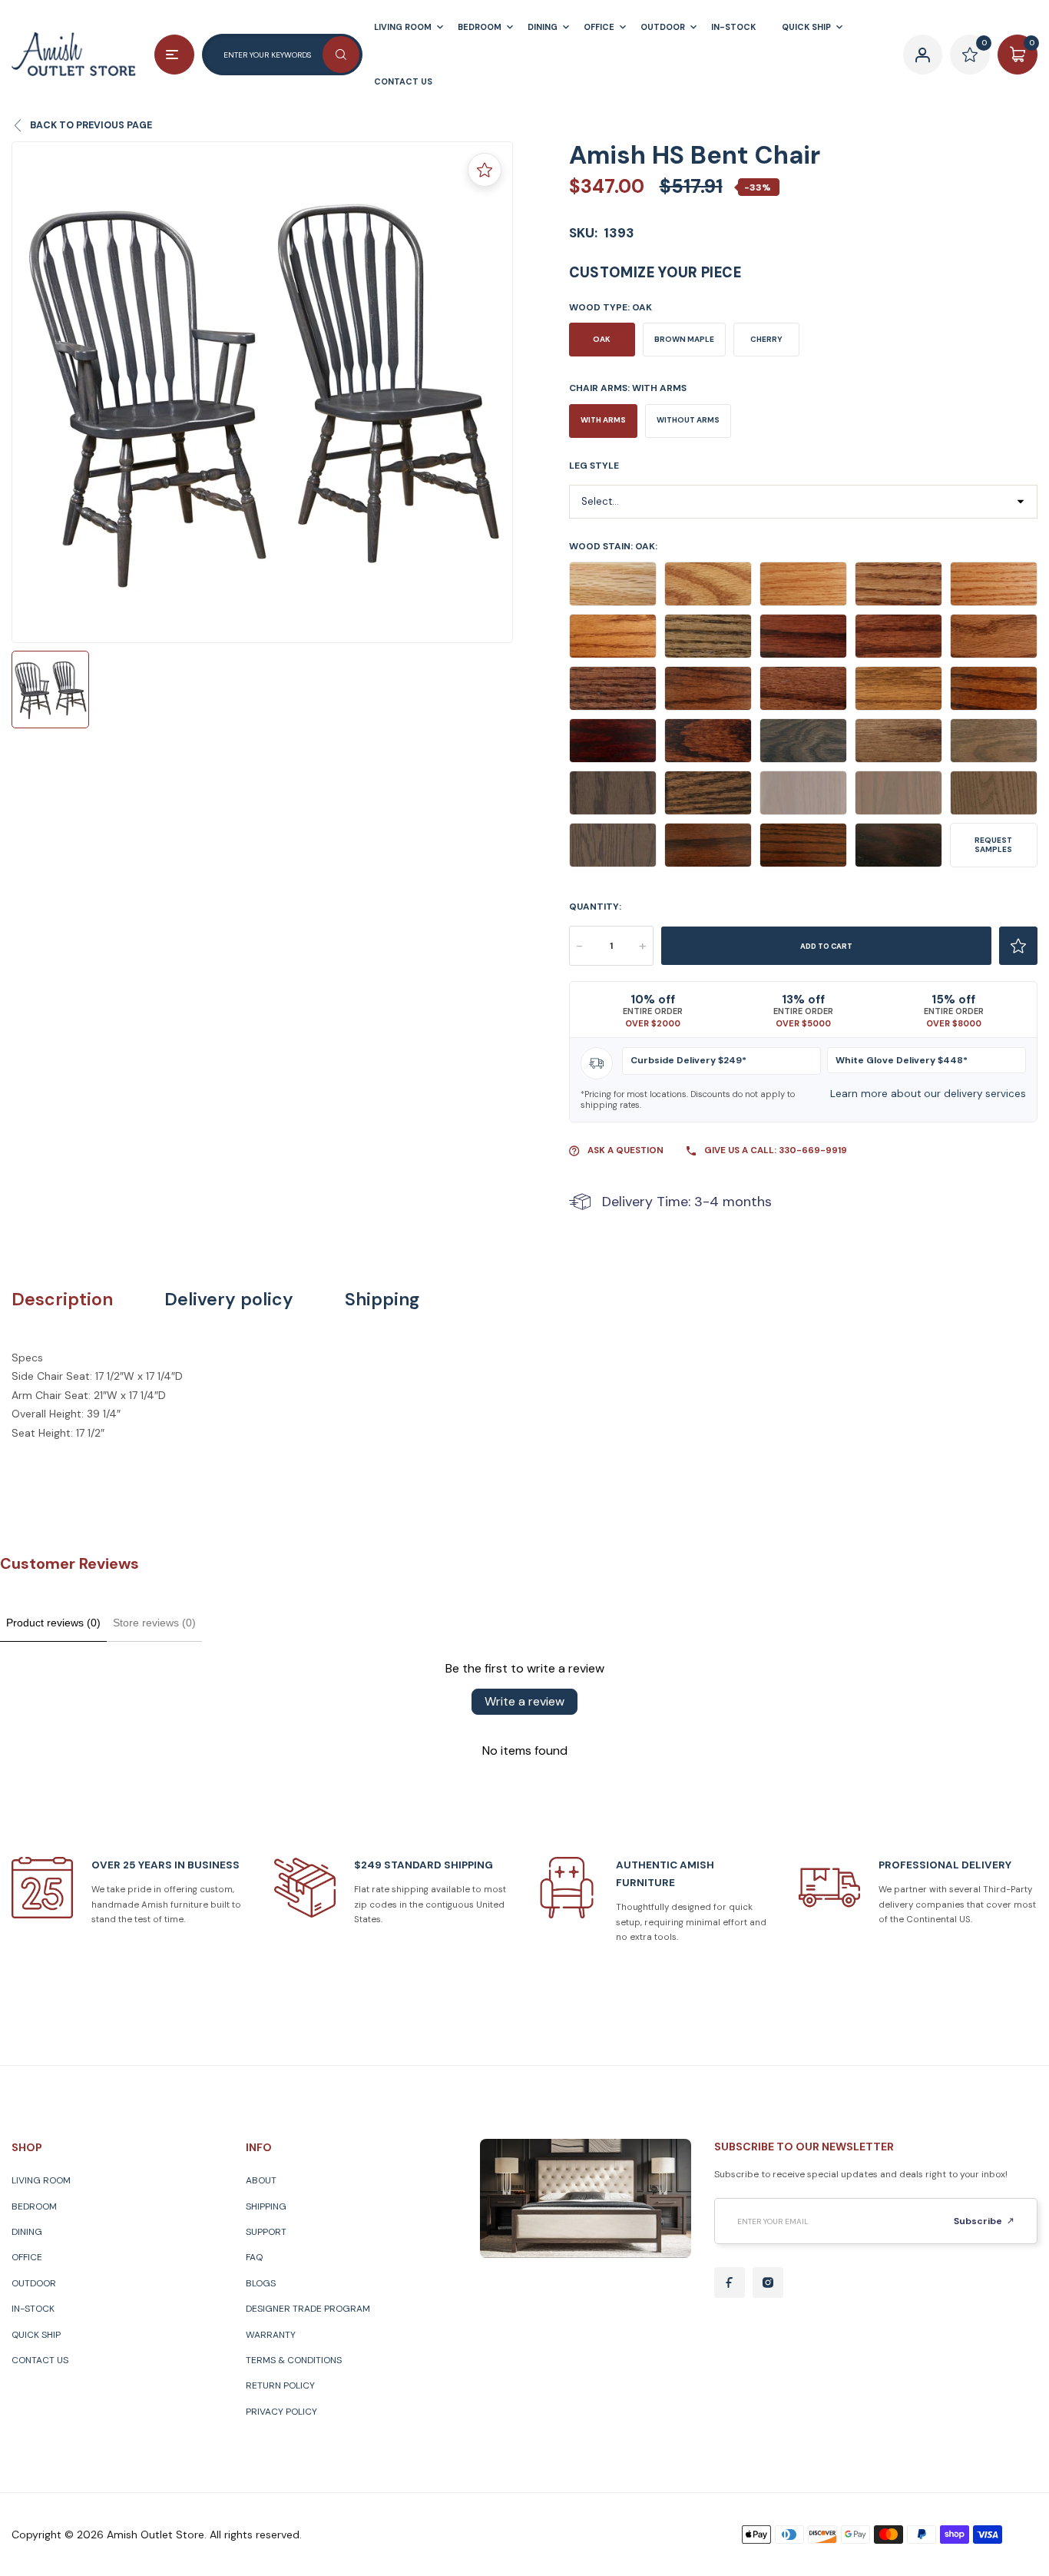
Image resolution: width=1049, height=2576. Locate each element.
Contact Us (40, 2360)
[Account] (923, 55)
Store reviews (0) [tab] (154, 1623)
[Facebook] (730, 2283)
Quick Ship (36, 2335)
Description (62, 1300)
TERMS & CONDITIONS (294, 2360)
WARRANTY (271, 2335)
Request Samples (993, 845)
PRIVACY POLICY (281, 2412)
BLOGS (261, 2283)
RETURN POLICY (280, 2385)
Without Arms (688, 420)
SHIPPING (266, 2206)
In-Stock (33, 2309)
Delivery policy (229, 1300)
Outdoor (34, 2283)
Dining (27, 2232)
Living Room (41, 2180)
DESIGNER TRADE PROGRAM (308, 2309)
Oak (602, 339)
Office (27, 2257)
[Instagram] (768, 2283)
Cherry (766, 339)
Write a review (524, 1701)
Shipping (382, 1300)
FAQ (254, 2257)
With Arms (603, 420)
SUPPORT (266, 2232)
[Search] (341, 55)
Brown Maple (684, 339)
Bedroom (34, 2206)
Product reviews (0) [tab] (53, 1623)
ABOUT (261, 2180)
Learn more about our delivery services (928, 1094)
